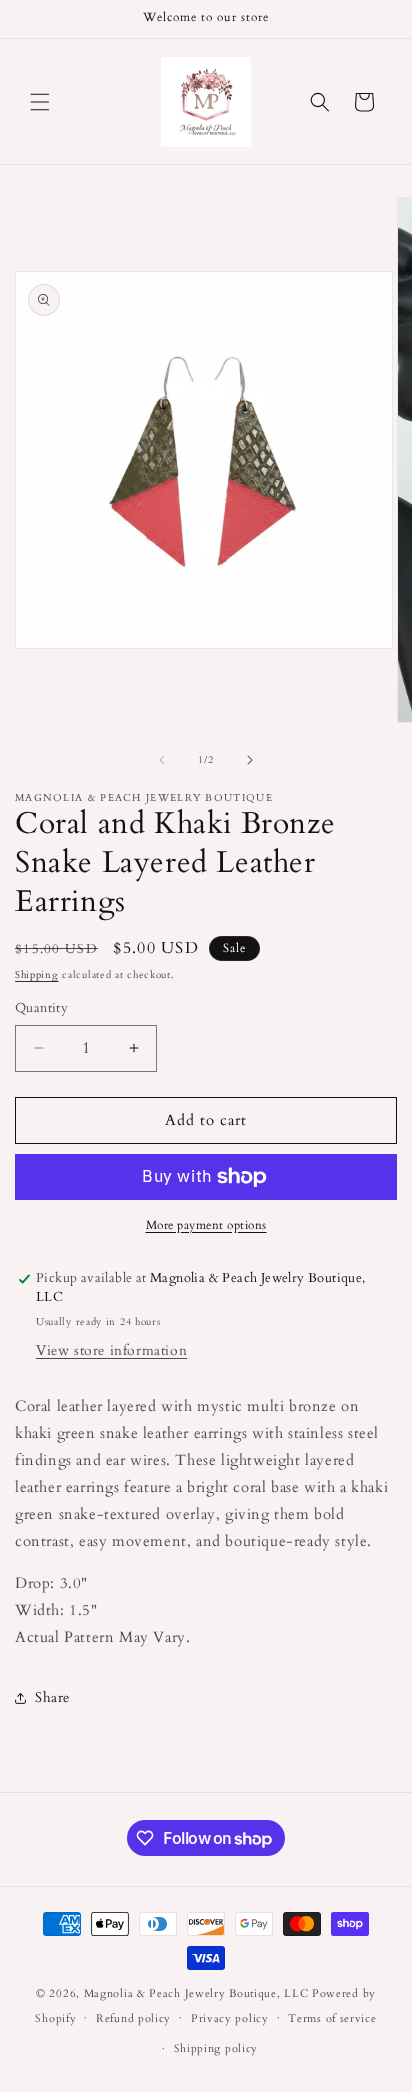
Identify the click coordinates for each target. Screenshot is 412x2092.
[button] (40, 102)
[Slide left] (162, 760)
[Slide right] (250, 760)
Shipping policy (216, 2048)
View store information (111, 1350)
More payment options (206, 1225)
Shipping (37, 975)
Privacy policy (230, 2018)
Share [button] (52, 1697)
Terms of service (332, 2018)
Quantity (41, 1008)
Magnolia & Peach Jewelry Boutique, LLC (196, 1993)
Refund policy (133, 2018)
